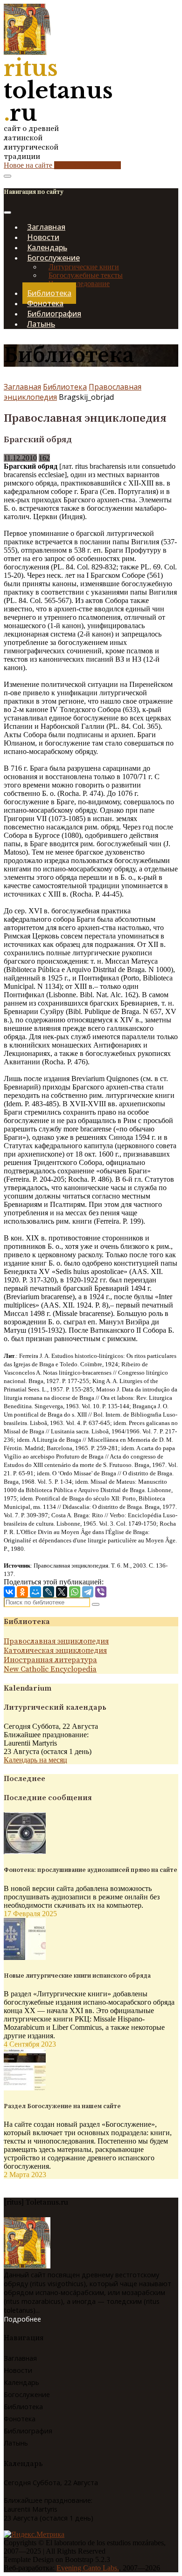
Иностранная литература (50, 1660)
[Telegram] (88, 1592)
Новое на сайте (62, 165)
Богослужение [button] (53, 258)
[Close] (7, 212)
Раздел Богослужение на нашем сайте (62, 2106)
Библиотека (65, 387)
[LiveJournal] (49, 1592)
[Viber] (101, 1592)
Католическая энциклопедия (55, 1651)
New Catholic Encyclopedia (50, 1669)
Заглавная (22, 387)
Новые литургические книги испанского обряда (77, 1976)
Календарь (21, 2382)
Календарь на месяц (35, 1760)
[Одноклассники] (22, 1592)
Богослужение (27, 2394)
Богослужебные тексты (86, 275)
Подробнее (22, 2319)
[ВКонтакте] (9, 1592)
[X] (62, 1592)
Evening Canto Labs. (88, 2568)
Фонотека (20, 2419)
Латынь (41, 324)
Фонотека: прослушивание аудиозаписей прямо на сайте (91, 1870)
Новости (18, 2370)
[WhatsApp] (75, 1592)
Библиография (28, 2431)
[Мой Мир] (35, 1592)
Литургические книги (84, 267)
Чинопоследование (79, 284)
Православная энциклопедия (56, 1641)
